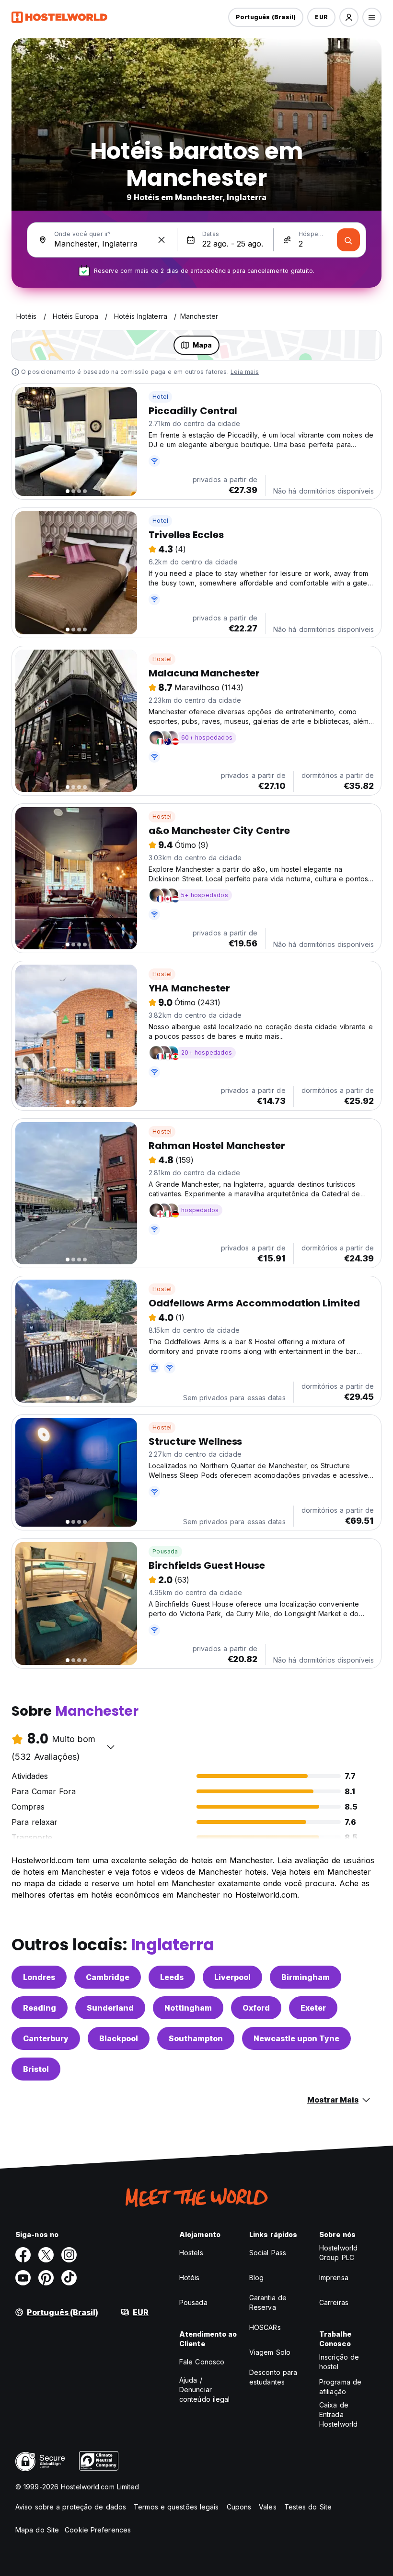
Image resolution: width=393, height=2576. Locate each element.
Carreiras (334, 2302)
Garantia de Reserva (268, 2302)
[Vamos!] (348, 240)
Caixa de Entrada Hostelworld (338, 2414)
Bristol (36, 2069)
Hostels (191, 2253)
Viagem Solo (270, 2352)
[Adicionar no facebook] (23, 2255)
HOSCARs (265, 2327)
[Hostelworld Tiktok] (69, 2278)
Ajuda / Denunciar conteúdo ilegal (205, 2390)
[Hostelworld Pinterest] (46, 2278)
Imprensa (334, 2278)
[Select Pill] (349, 17)
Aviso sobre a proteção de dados (71, 2507)
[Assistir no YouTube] (23, 2278)
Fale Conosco (202, 2362)
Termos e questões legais (176, 2507)
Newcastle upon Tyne (296, 2038)
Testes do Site (308, 2507)
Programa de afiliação (340, 2387)
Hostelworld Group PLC (338, 2253)
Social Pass (268, 2253)
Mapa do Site (37, 2530)
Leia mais (245, 372)
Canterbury (46, 2038)
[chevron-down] (111, 1747)
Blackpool (119, 2038)
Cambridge (108, 1977)
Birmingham (306, 1977)
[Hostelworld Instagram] (69, 2255)
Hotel (160, 397)
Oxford (256, 2008)
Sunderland (110, 2008)
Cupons (239, 2507)
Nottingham (188, 2008)
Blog (256, 2278)
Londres (39, 1977)
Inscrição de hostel (339, 2362)
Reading (40, 2008)
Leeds (172, 1977)
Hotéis (190, 2278)
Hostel (162, 659)
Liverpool (232, 1977)
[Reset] (162, 240)
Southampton (196, 2038)
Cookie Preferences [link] (98, 2530)
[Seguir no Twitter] (46, 2255)
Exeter (313, 2008)
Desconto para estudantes (273, 2377)
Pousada (165, 1551)
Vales (268, 2507)
